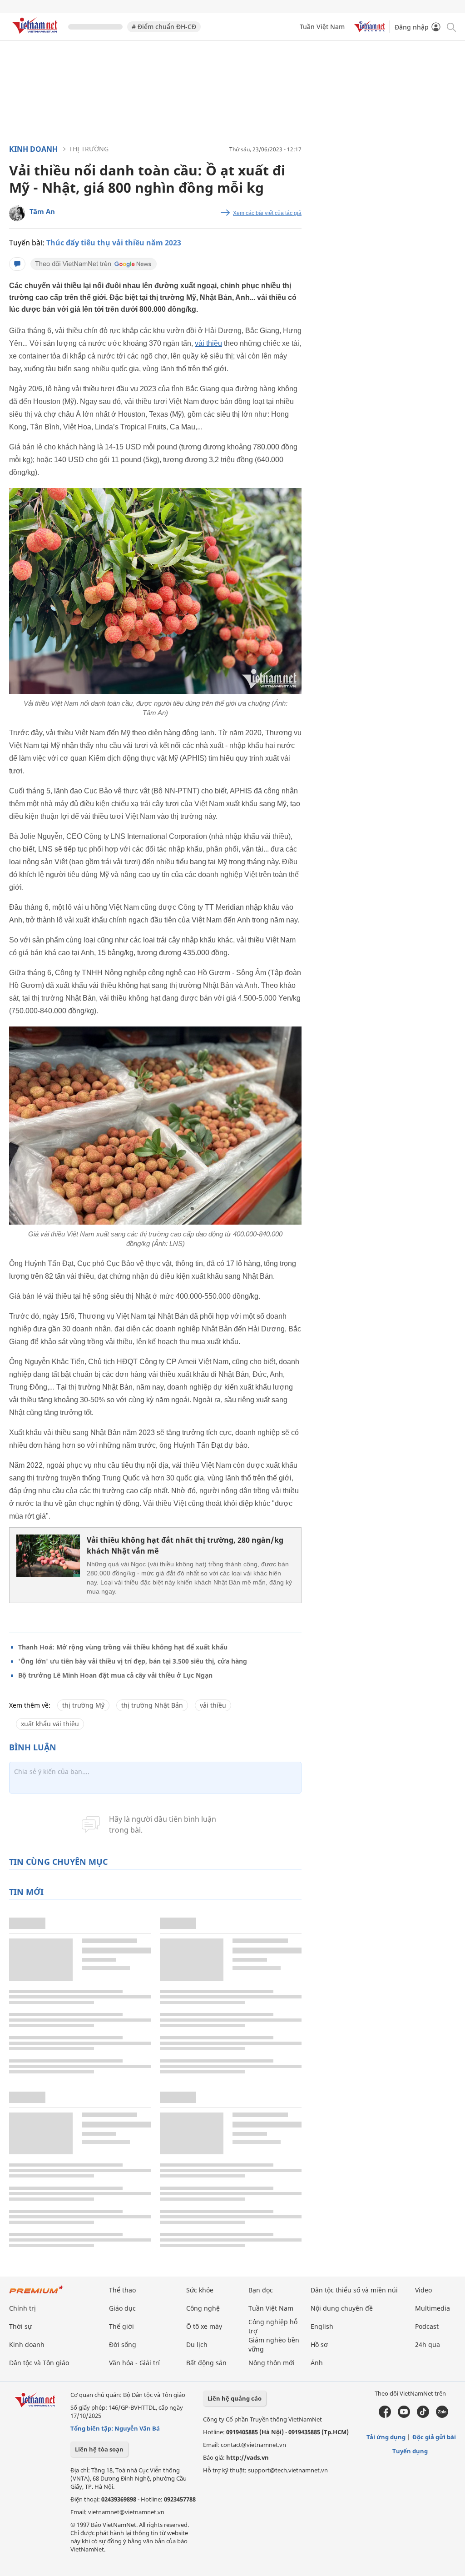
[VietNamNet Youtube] (404, 2416)
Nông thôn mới (272, 2363)
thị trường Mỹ (83, 1705)
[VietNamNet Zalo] (442, 2416)
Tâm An (42, 211)
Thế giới (121, 2326)
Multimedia (433, 2308)
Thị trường (89, 149)
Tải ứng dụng (386, 2437)
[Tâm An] (17, 213)
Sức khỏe (200, 2290)
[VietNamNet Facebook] (385, 2416)
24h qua (428, 2344)
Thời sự (20, 2326)
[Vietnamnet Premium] (36, 2294)
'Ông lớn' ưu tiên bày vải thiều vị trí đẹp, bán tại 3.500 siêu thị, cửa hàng (133, 1661)
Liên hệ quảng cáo (235, 2398)
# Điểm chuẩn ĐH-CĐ (164, 27)
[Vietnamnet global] (370, 30)
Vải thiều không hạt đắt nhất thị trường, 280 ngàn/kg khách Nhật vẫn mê (185, 1545)
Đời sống (123, 2344)
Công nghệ (203, 2308)
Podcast (427, 2326)
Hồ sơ (319, 2344)
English (322, 2326)
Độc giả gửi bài (434, 2437)
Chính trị (22, 2308)
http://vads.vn (247, 2457)
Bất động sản (206, 2363)
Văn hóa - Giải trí (134, 2363)
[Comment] (17, 264)
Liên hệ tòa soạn (99, 2449)
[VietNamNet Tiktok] (423, 2416)
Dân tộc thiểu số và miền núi (354, 2290)
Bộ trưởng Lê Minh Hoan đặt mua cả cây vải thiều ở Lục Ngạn (115, 1675)
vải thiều (208, 343)
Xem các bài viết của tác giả (267, 213)
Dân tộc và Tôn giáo (39, 2363)
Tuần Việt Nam (322, 27)
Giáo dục (122, 2308)
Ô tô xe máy (204, 2326)
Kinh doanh (33, 149)
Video (423, 2290)
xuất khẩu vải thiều (50, 1724)
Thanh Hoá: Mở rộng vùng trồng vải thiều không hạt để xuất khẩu (123, 1647)
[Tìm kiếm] (451, 27)
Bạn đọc (261, 2290)
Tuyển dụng (410, 2451)
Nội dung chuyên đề (342, 2308)
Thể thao (122, 2290)
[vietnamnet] (36, 35)
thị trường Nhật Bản (152, 1705)
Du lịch (197, 2344)
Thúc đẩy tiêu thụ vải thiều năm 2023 (114, 243)
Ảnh (317, 2363)
